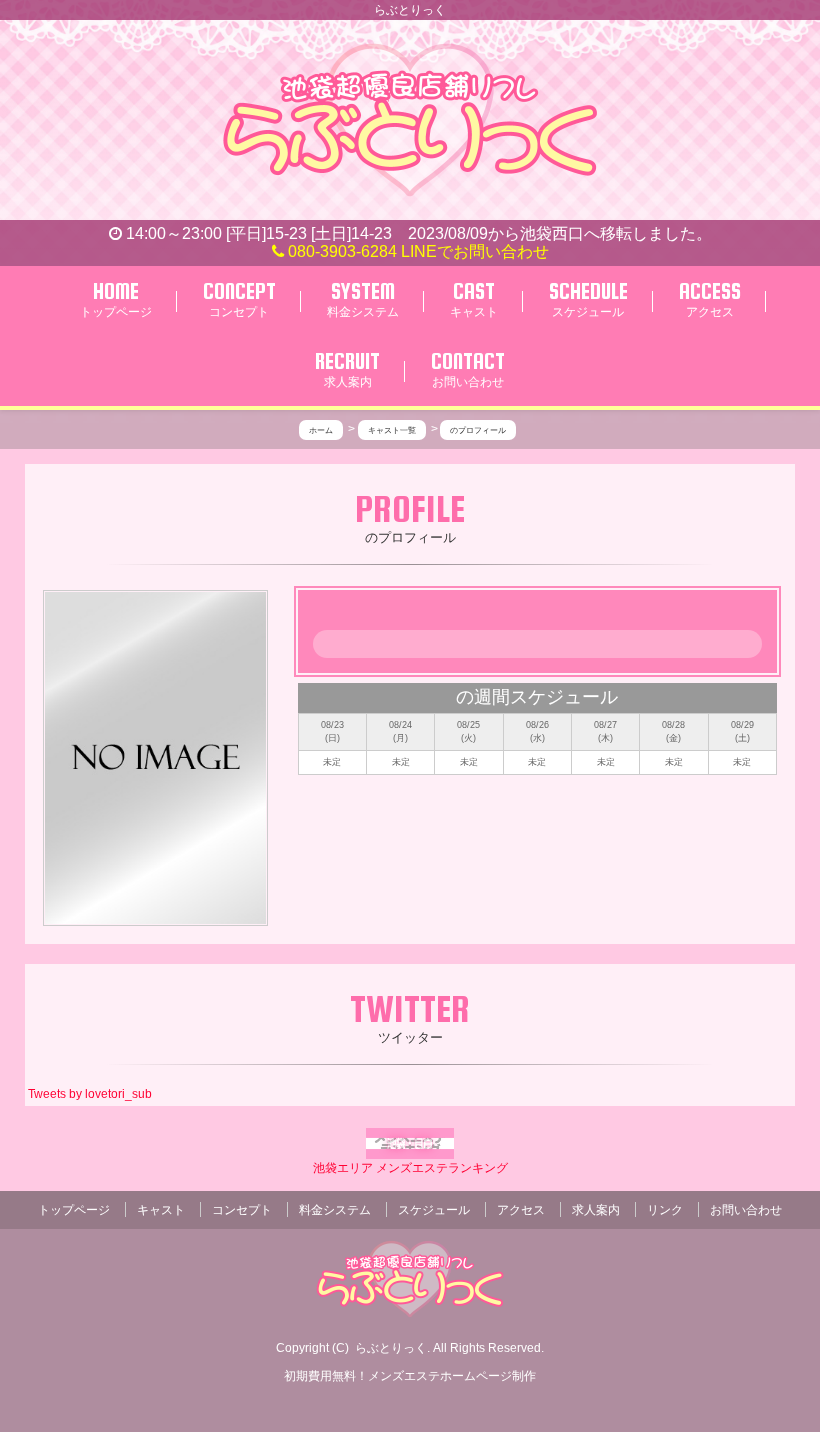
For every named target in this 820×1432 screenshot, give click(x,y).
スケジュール (434, 1210)
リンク (665, 1210)
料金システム (335, 1210)
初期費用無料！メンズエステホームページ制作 (410, 1376)
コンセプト (242, 1210)
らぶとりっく (391, 1348)
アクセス (521, 1210)
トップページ (74, 1210)
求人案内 (596, 1210)
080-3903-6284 (340, 251)
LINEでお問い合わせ (475, 251)
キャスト (161, 1210)
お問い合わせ (746, 1210)
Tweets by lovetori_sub (90, 1094)
